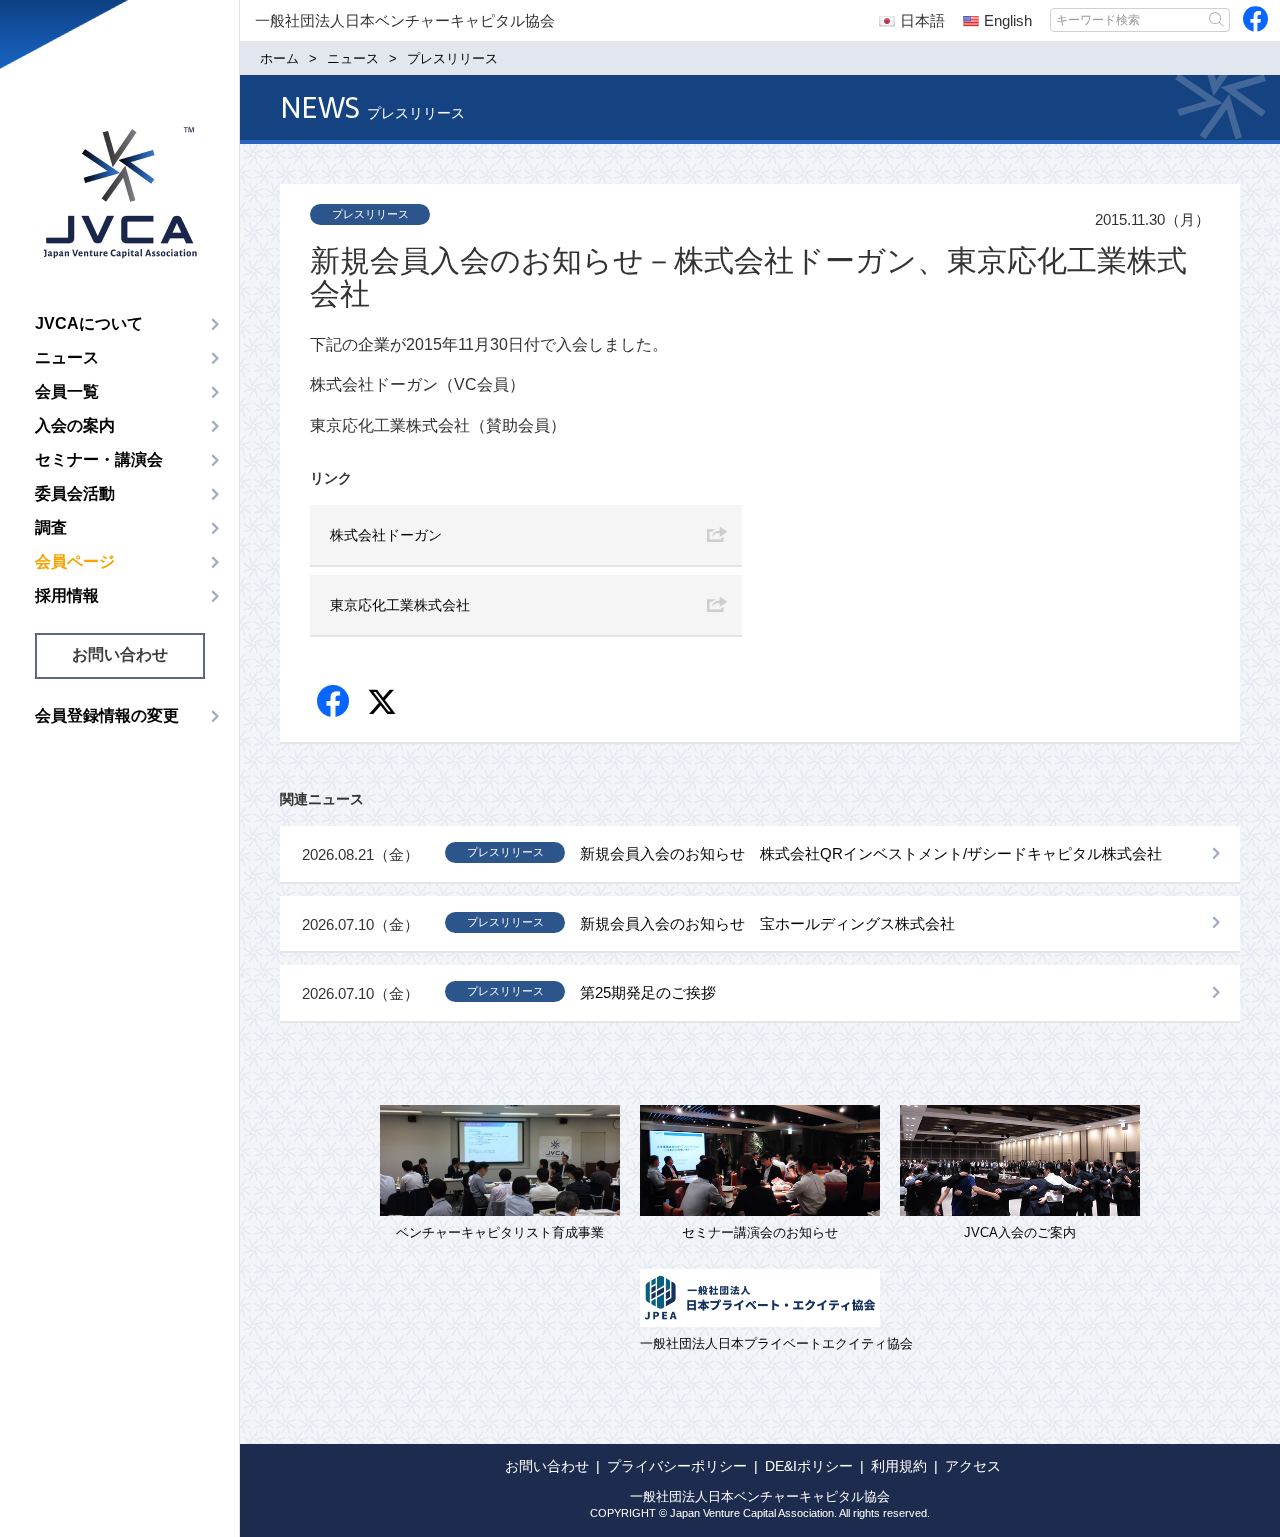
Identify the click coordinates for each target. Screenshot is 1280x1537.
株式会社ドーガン (386, 535)
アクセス (973, 1466)
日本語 (922, 20)
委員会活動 (75, 493)
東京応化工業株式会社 (400, 605)
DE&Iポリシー (809, 1466)
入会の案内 (75, 425)
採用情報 (67, 595)
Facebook (334, 702)
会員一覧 (67, 391)
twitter (384, 704)
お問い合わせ (120, 654)
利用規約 (899, 1466)
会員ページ (75, 561)
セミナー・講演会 (99, 459)
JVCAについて (89, 323)
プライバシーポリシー (677, 1466)
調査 (51, 527)
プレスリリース (370, 214)
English (1008, 20)
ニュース (67, 357)
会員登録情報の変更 (107, 715)
